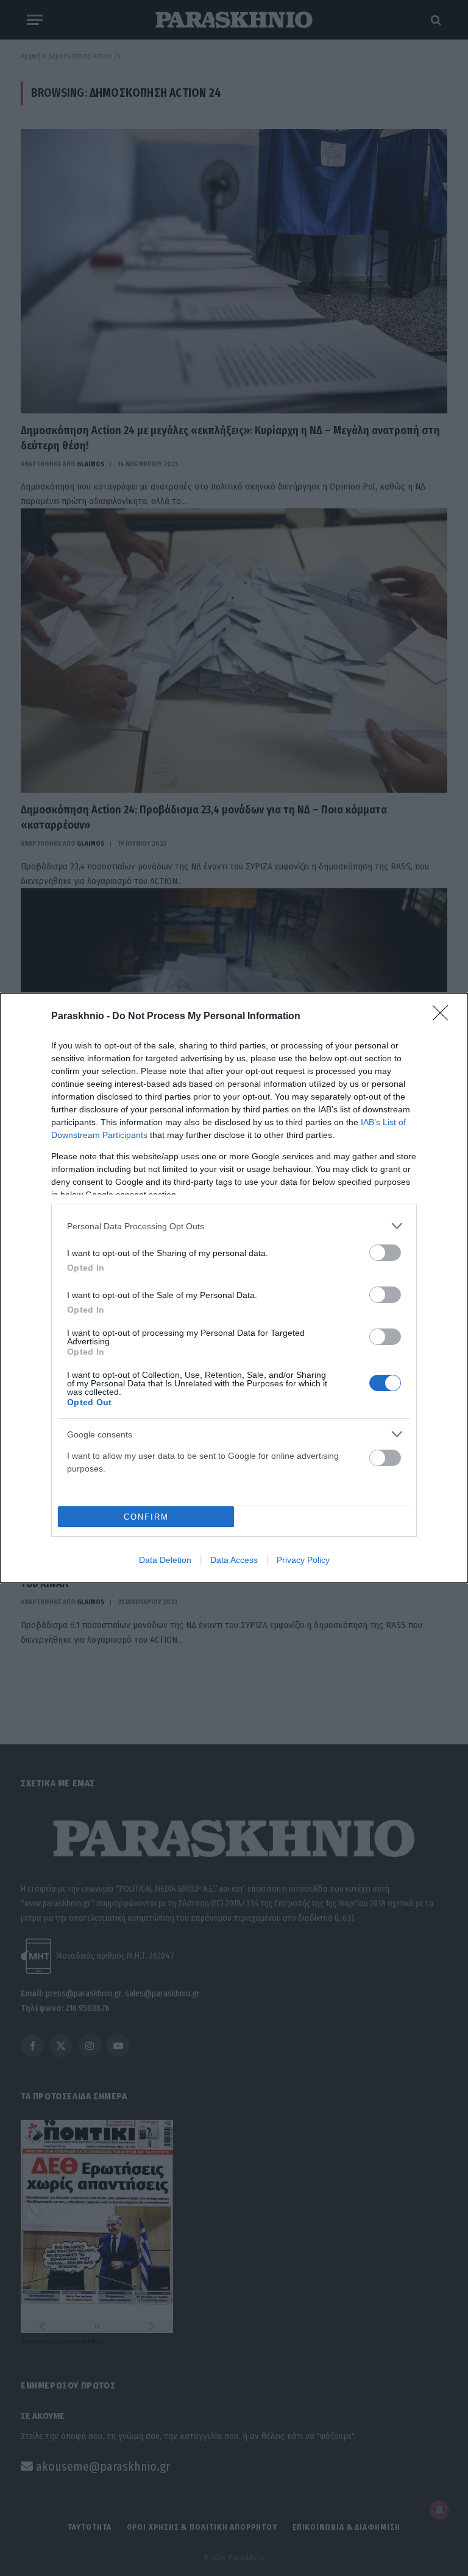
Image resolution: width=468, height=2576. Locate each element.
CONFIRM (146, 1517)
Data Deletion (165, 1560)
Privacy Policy (303, 1560)
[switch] (385, 1253)
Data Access (234, 1560)
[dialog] (234, 1288)
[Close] (444, 1017)
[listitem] (234, 1226)
